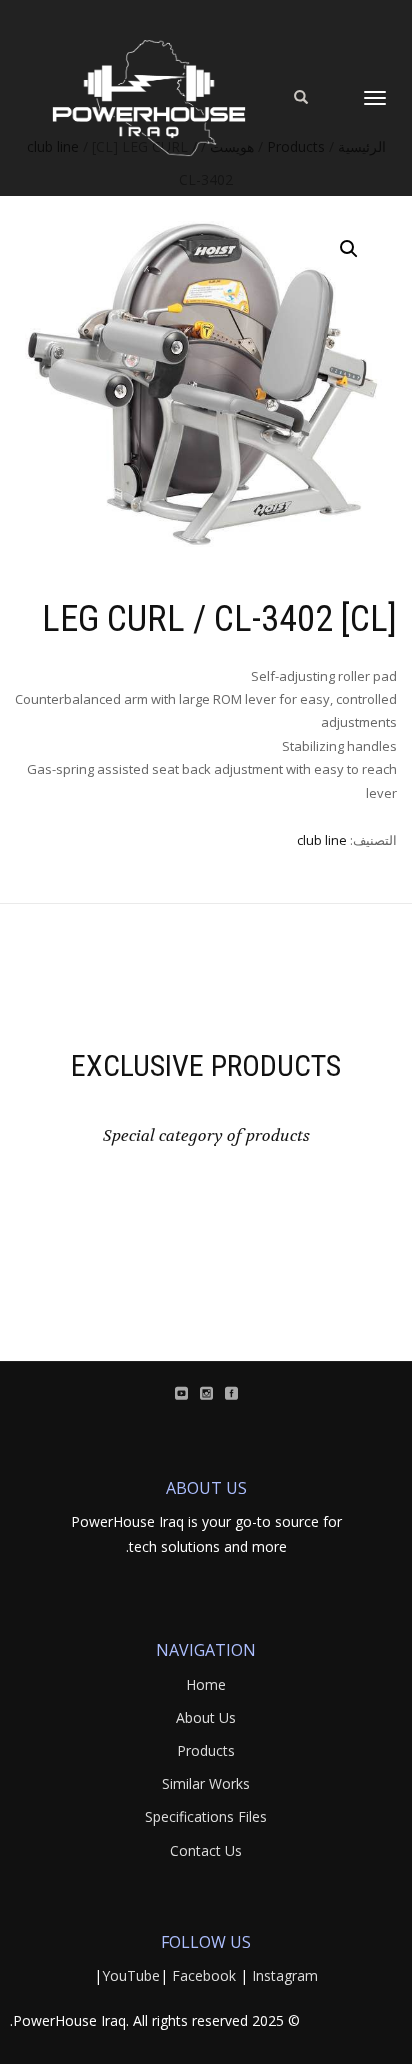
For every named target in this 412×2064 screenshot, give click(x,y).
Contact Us (206, 1850)
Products (206, 1750)
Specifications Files (206, 1816)
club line (322, 840)
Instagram (285, 1975)
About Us (206, 1717)
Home (206, 1684)
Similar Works (206, 1783)
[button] (349, 249)
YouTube (131, 1975)
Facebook (204, 1975)
